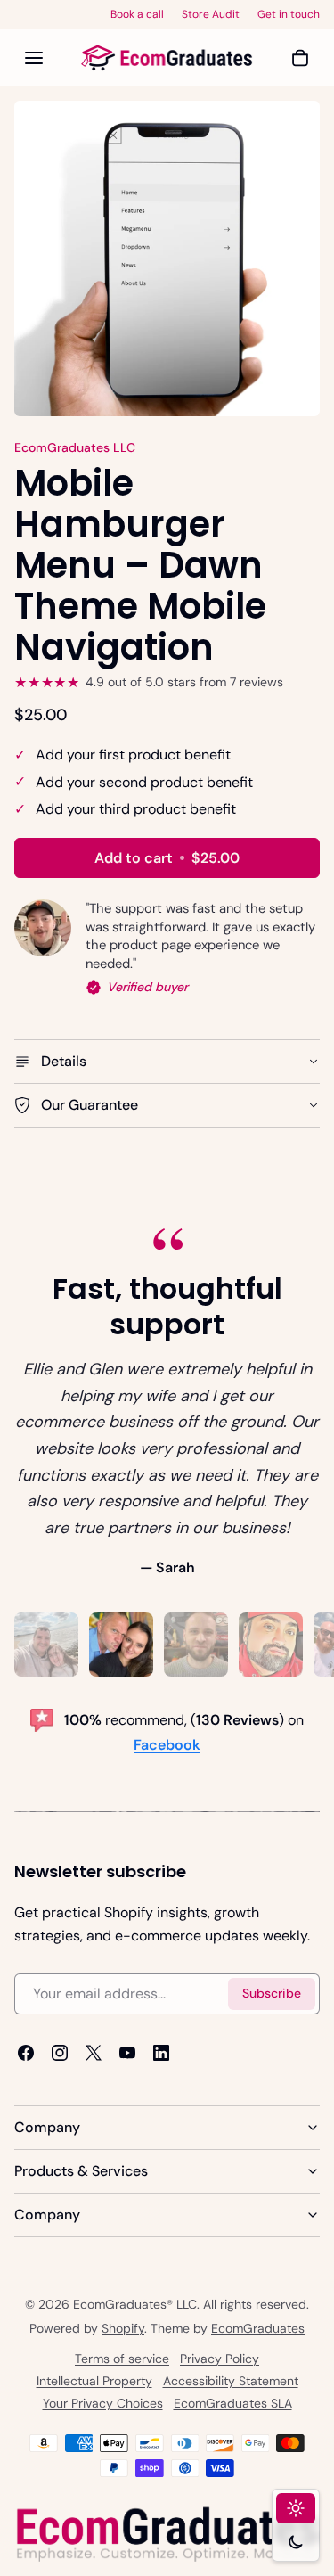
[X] (94, 2053)
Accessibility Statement (231, 2381)
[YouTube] (127, 2053)
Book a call (137, 14)
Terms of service (122, 2359)
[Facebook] (26, 2053)
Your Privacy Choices (103, 2403)
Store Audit (211, 14)
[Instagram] (60, 2053)
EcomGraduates (258, 2328)
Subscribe (272, 1993)
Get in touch (289, 14)
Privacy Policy (220, 2359)
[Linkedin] (161, 2053)
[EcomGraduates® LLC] (167, 58)
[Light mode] (296, 2508)
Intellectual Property (94, 2381)
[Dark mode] (296, 2542)
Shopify (123, 2328)
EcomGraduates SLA (233, 2403)
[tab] (46, 1645)
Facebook (167, 1745)
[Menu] (34, 58)
